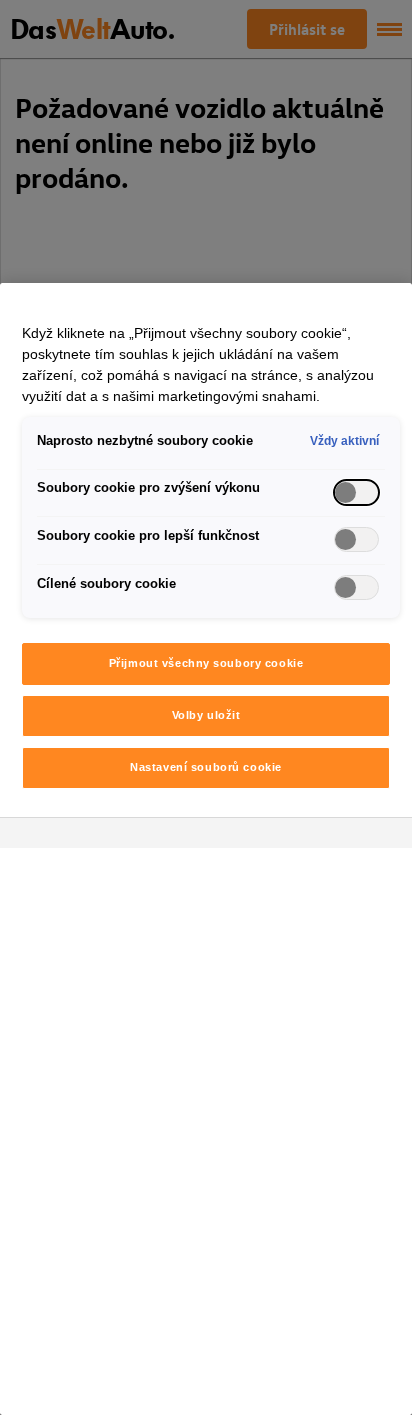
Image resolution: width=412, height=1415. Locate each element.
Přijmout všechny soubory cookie (206, 663)
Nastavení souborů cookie (206, 767)
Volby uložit (206, 715)
